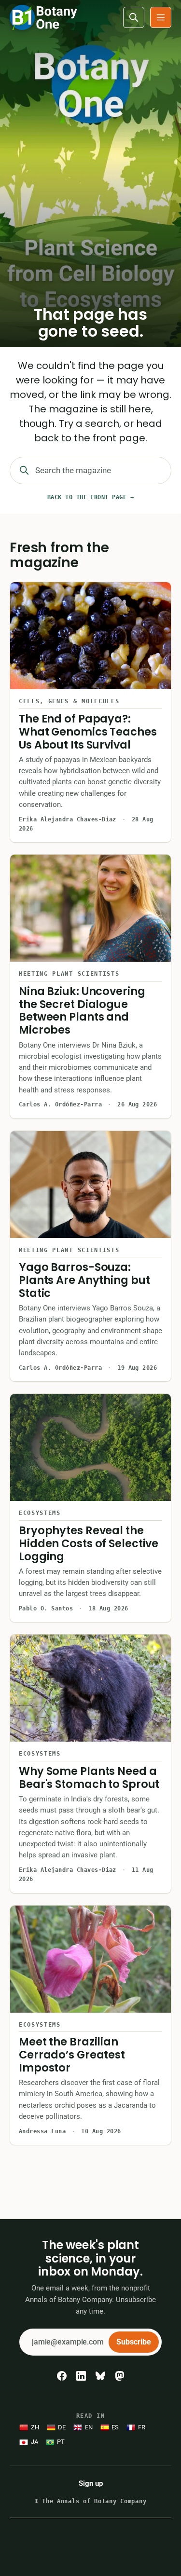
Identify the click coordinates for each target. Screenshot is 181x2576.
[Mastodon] (120, 2376)
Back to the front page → (91, 497)
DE (62, 2427)
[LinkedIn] (81, 2376)
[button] (161, 17)
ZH (35, 2427)
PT (61, 2442)
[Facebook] (62, 2376)
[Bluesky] (100, 2376)
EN (89, 2427)
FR (142, 2427)
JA (35, 2442)
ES (115, 2427)
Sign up (91, 2483)
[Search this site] (134, 17)
